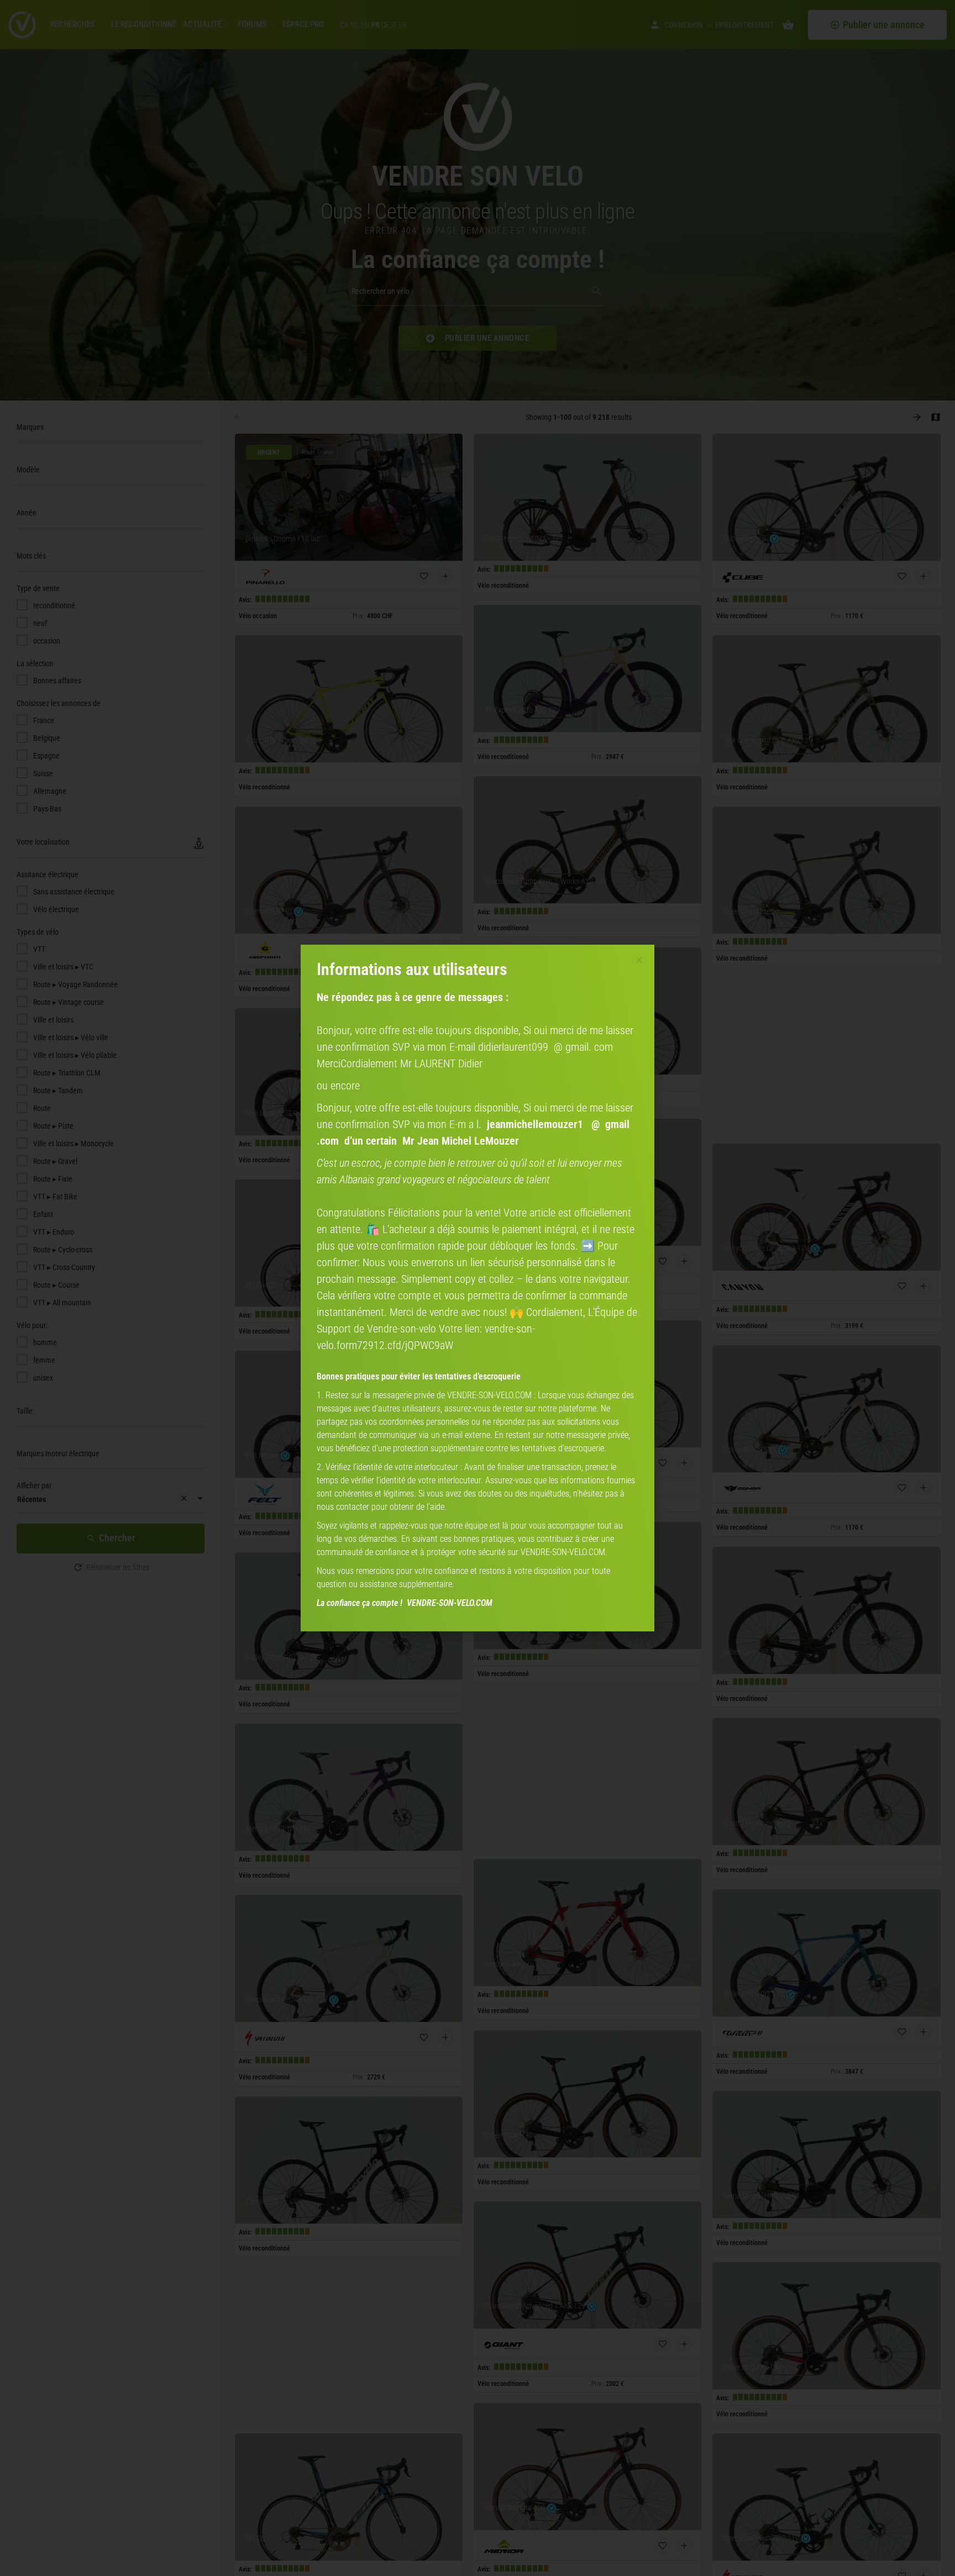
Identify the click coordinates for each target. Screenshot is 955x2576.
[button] (639, 960)
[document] (478, 1288)
